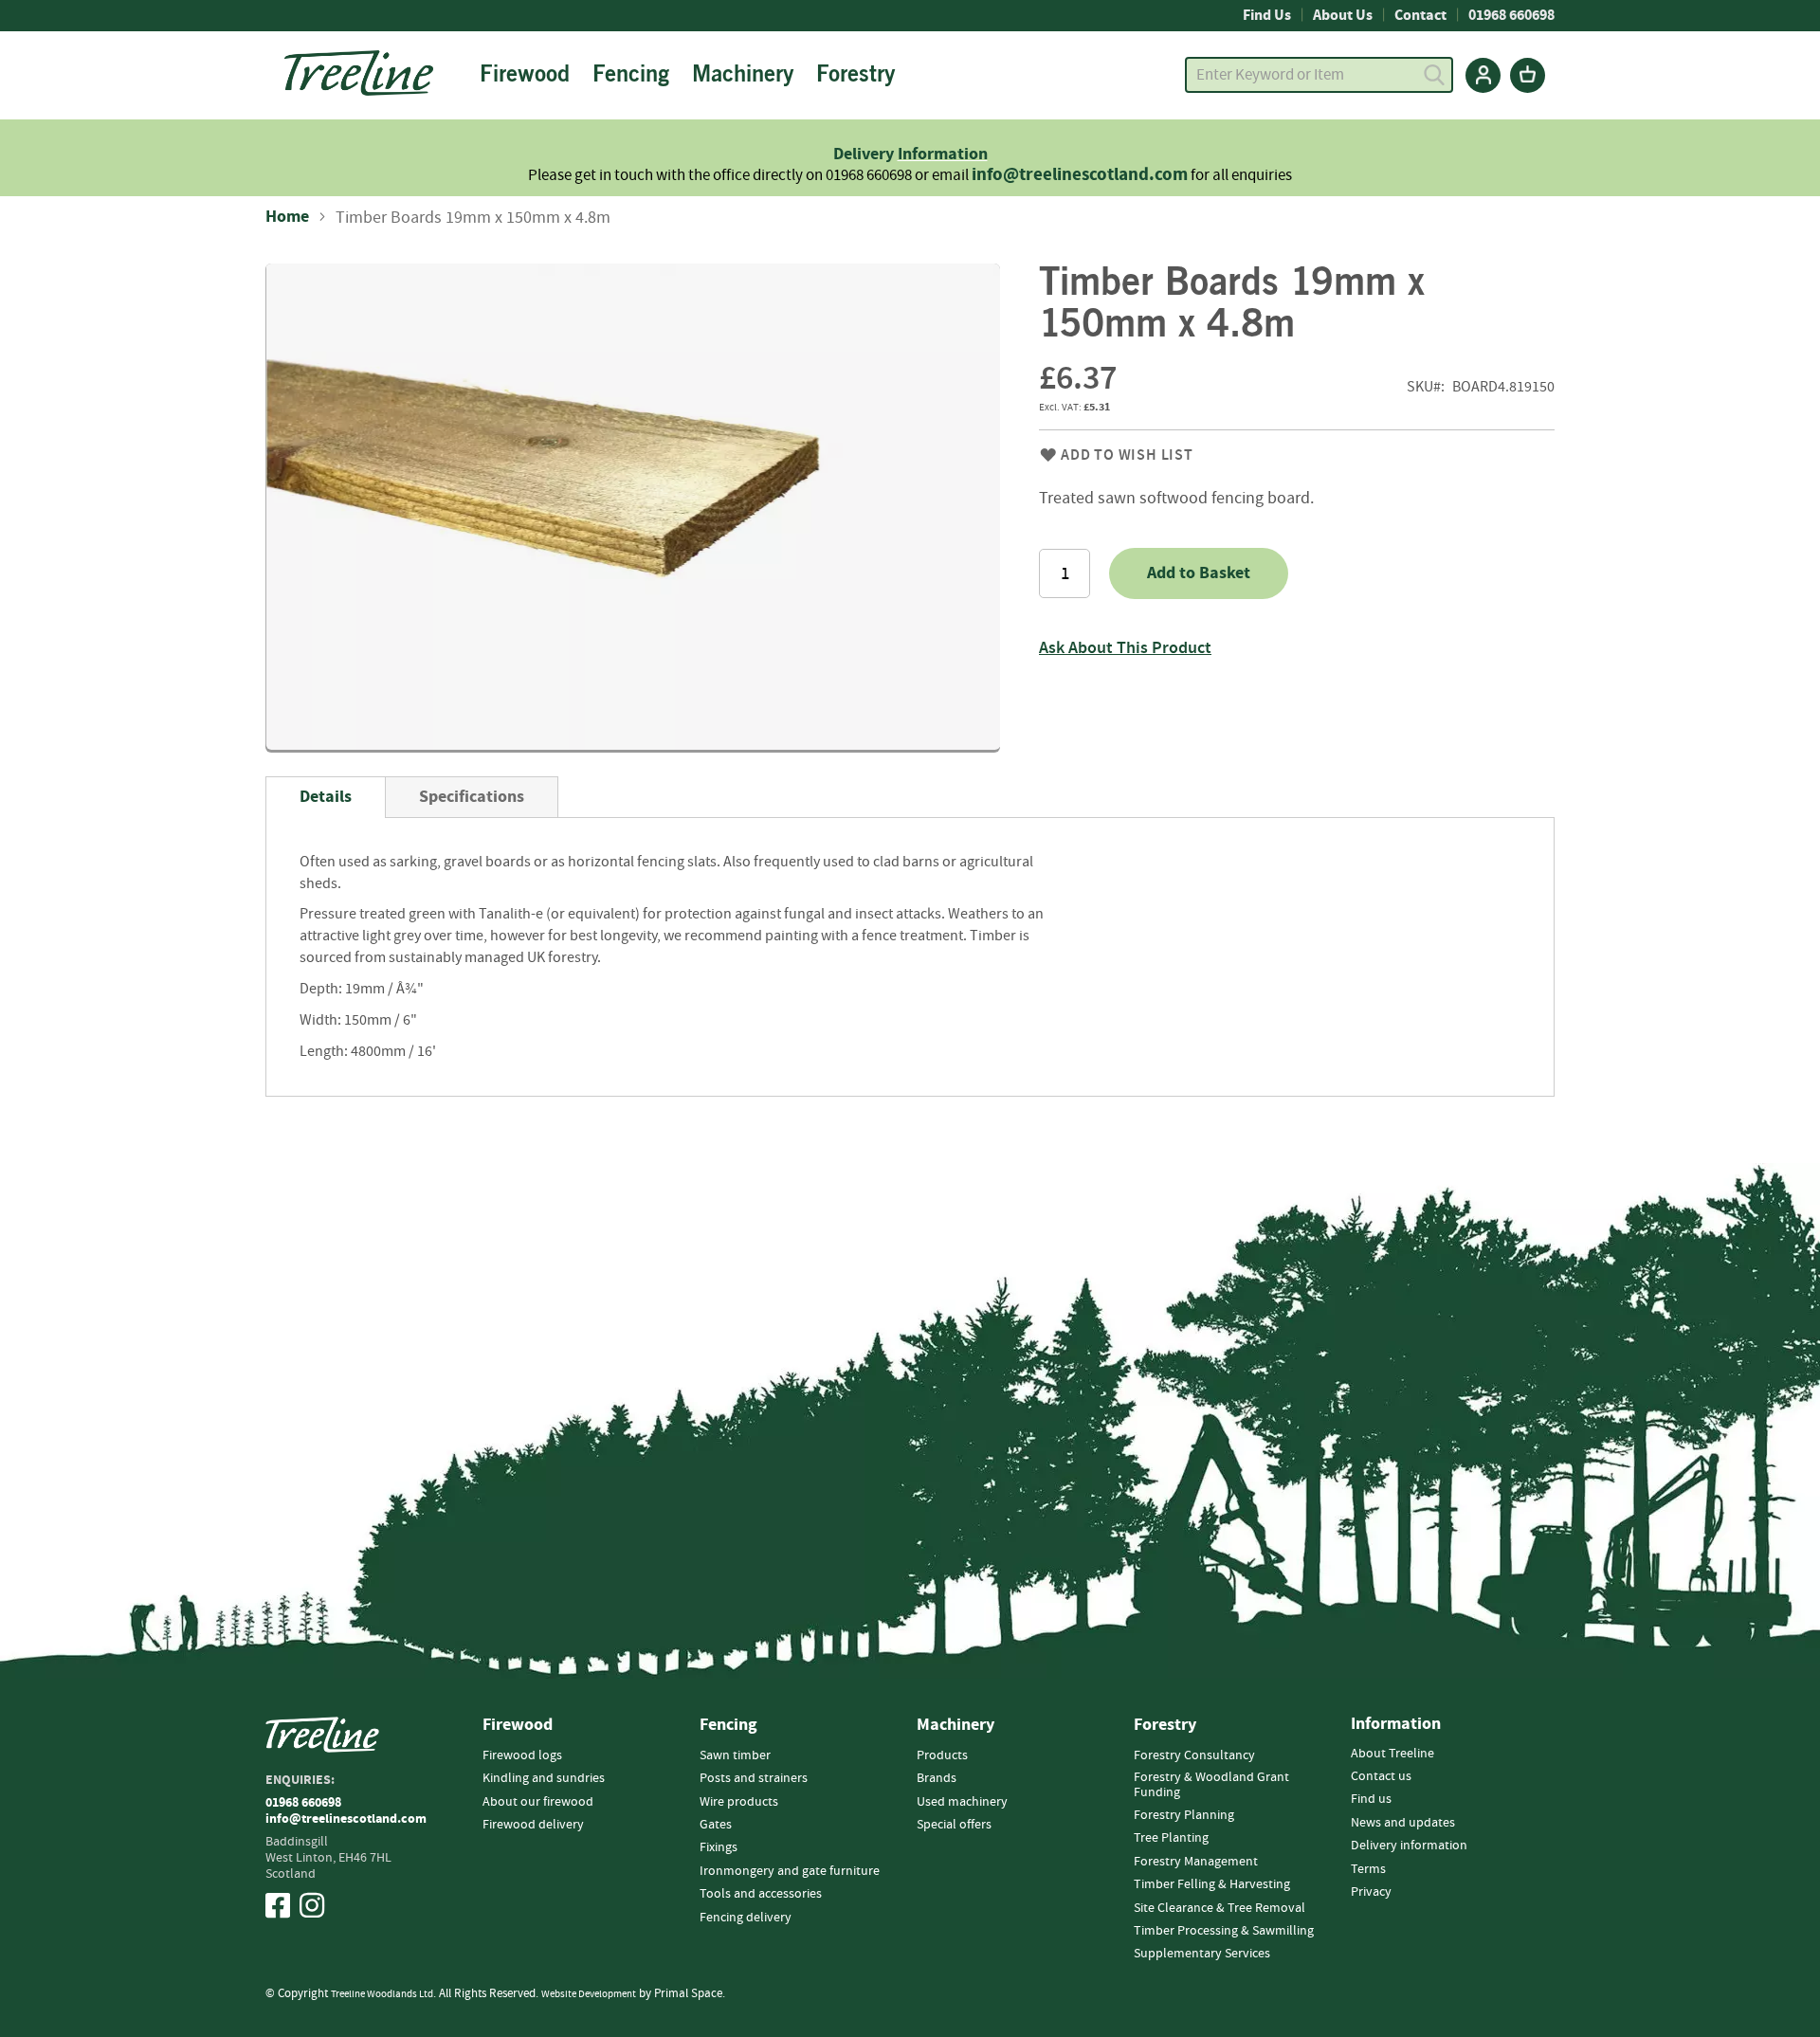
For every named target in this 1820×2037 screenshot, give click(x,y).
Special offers (954, 1825)
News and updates (1403, 1823)
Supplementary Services (1202, 1954)
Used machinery (962, 1802)
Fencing (728, 1725)
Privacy (1371, 1892)
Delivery (865, 154)
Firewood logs (522, 1755)
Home (287, 217)
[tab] (326, 797)
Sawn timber (735, 1755)
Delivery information (1409, 1846)
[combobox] (1319, 75)
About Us (1343, 15)
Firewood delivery (533, 1825)
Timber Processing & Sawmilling (1224, 1931)
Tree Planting (1171, 1838)
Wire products (739, 1802)
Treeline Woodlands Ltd (382, 1994)
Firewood (518, 1725)
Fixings (719, 1847)
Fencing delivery (746, 1918)
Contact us (1381, 1776)
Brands (937, 1778)
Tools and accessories (761, 1894)
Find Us (1267, 15)
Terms (1368, 1869)
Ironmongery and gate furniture (790, 1871)
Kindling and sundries (544, 1778)
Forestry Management (1196, 1862)
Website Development (589, 1994)
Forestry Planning (1184, 1815)
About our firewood (538, 1802)
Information (943, 154)
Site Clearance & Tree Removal (1219, 1908)
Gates (716, 1825)
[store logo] (359, 73)
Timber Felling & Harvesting (1212, 1884)
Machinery (955, 1725)
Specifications (472, 797)
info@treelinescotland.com (1080, 175)
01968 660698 (1511, 15)
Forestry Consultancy (1194, 1755)
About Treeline (1392, 1754)
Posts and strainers (754, 1778)
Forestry (1165, 1725)
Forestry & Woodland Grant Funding (1211, 1784)
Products (942, 1755)
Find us (1371, 1799)
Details (326, 797)
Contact (1420, 15)
